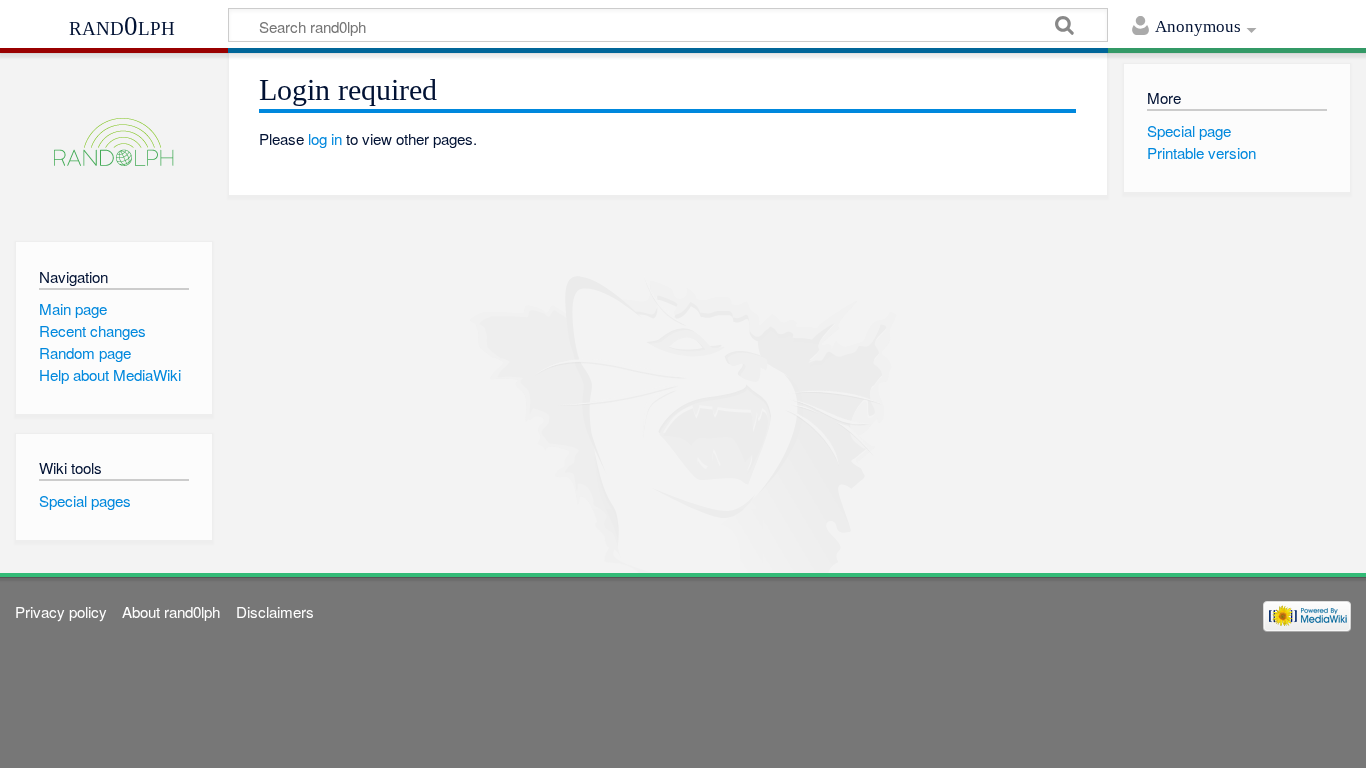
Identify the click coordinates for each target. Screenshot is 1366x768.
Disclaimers (275, 611)
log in (325, 138)
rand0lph (122, 26)
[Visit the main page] (113, 142)
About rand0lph (171, 611)
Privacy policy (61, 611)
